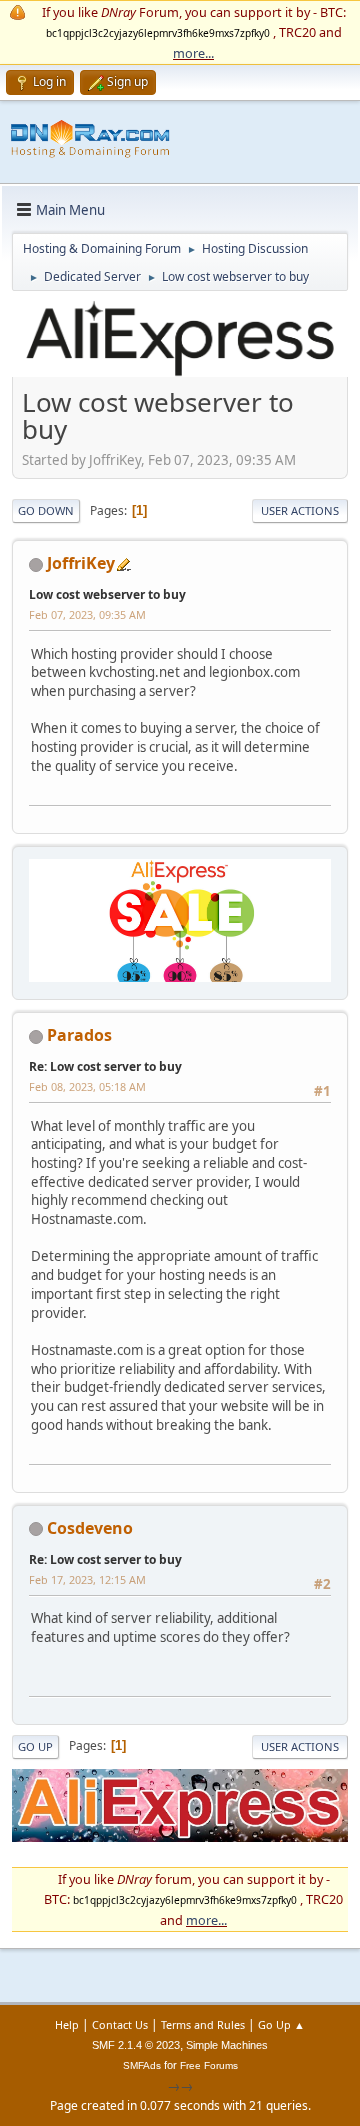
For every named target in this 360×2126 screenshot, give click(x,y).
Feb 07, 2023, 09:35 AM (87, 614)
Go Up (35, 1746)
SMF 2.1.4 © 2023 (136, 2045)
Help (67, 2024)
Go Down (46, 510)
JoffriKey (81, 563)
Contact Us (120, 2024)
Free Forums (209, 2065)
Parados (79, 1035)
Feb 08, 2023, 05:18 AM (87, 1086)
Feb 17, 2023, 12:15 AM (87, 1579)
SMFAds (142, 2065)
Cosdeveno (90, 1528)
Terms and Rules (203, 2024)
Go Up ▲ (281, 2024)
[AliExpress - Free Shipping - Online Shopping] (180, 374)
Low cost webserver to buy (107, 594)
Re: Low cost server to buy (105, 1066)
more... (193, 53)
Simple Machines (227, 2045)
